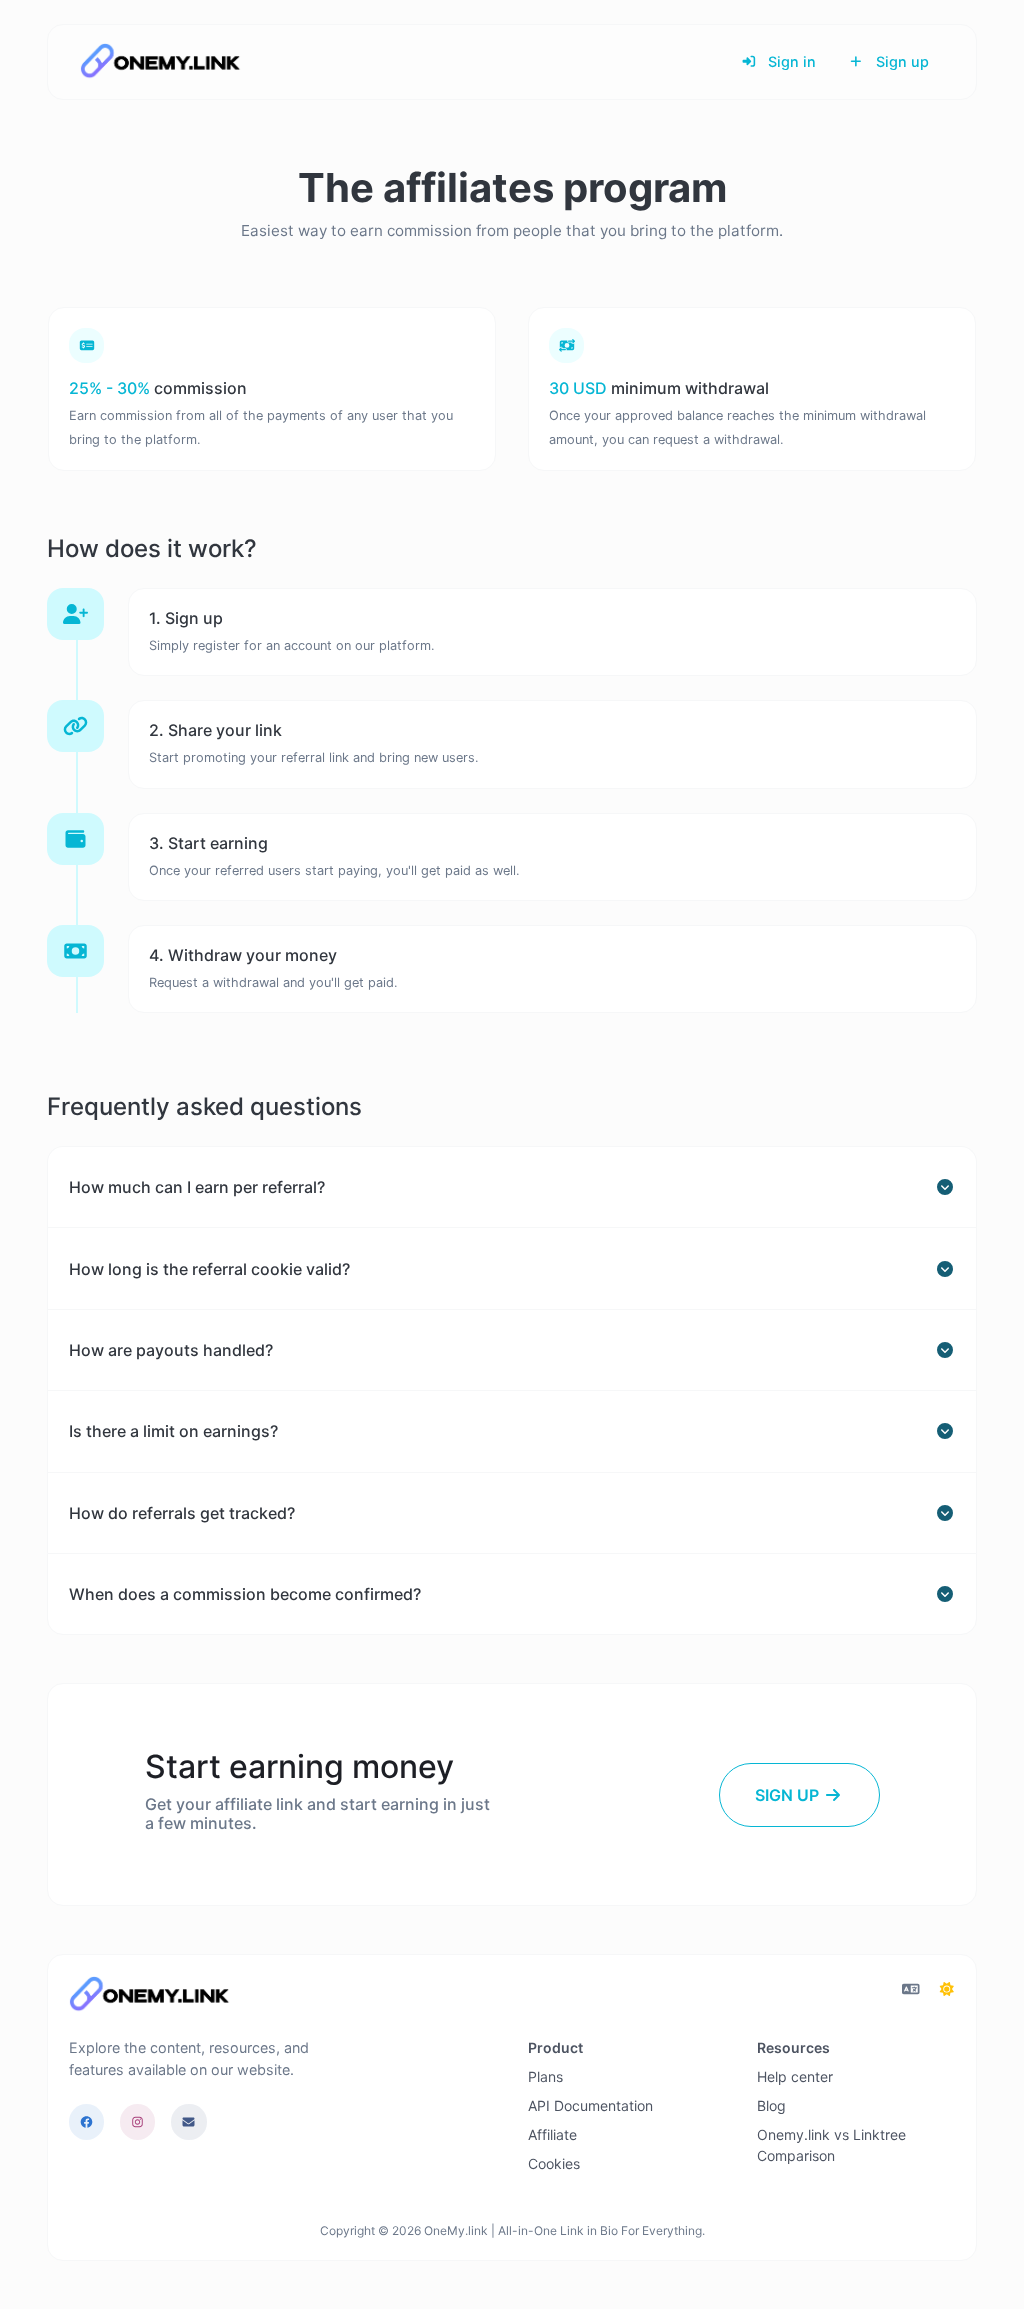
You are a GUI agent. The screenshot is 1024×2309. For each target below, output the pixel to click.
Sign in (790, 61)
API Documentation (590, 2105)
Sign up (900, 61)
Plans (545, 2076)
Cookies (554, 2163)
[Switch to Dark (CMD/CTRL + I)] (947, 1989)
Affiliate (552, 2134)
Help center (795, 2076)
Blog (771, 2105)
